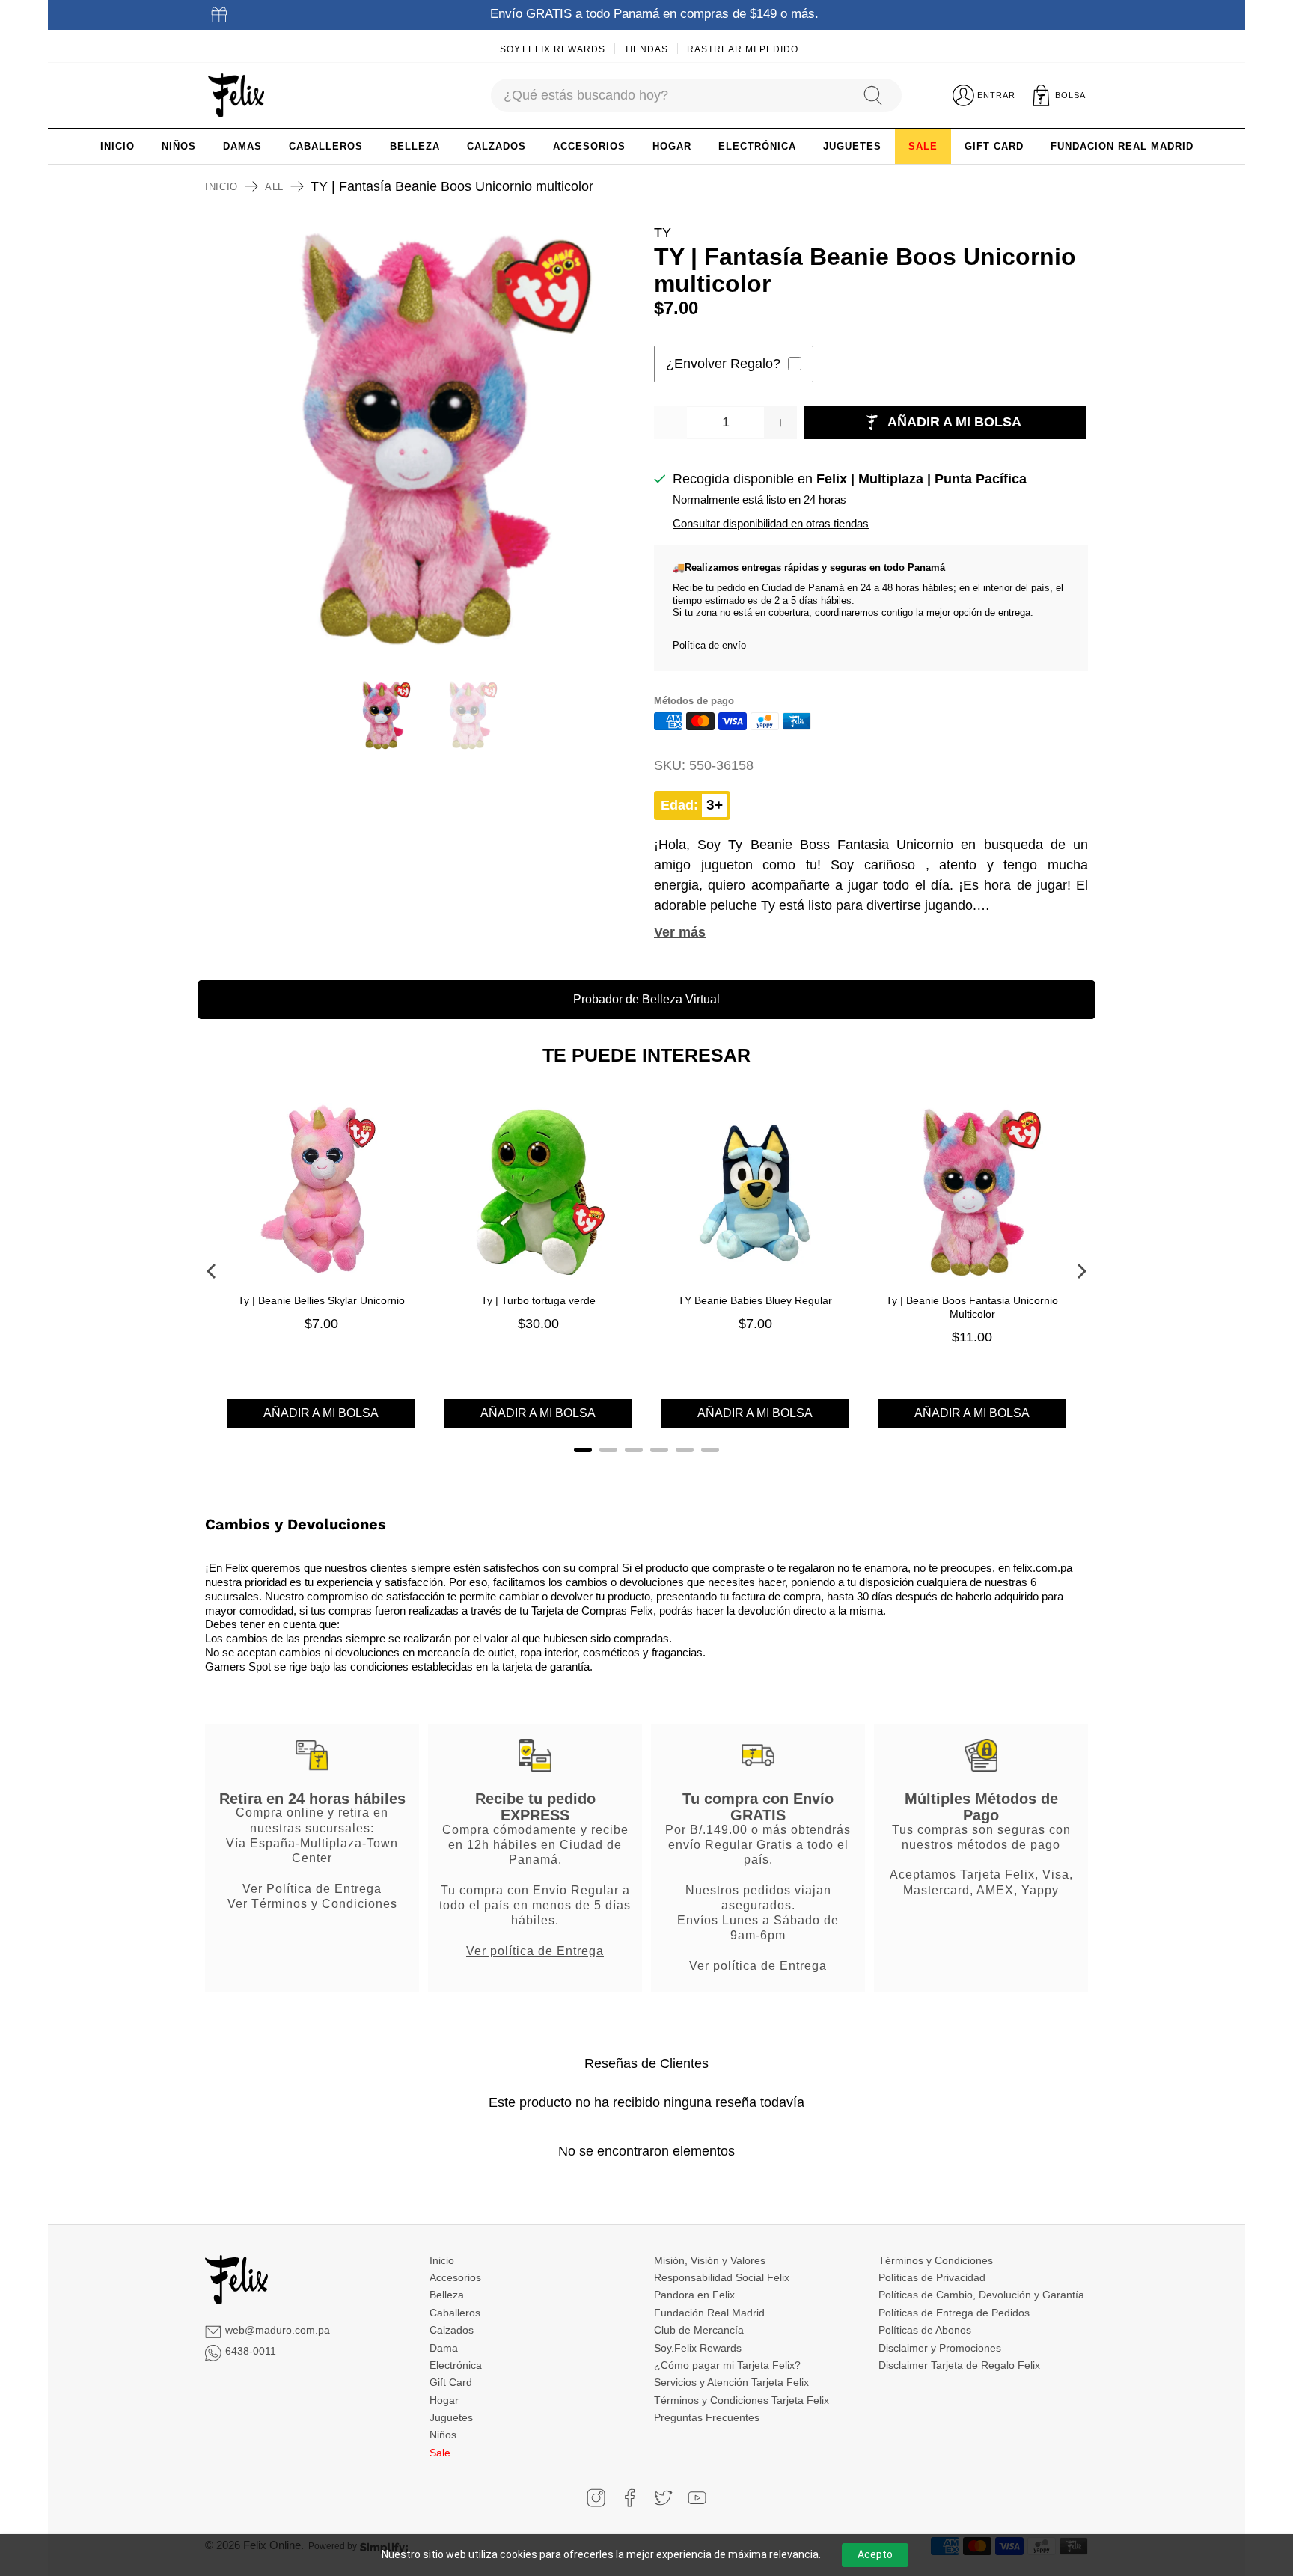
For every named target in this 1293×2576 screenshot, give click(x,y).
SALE (923, 146)
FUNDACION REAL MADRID (1122, 146)
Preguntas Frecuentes (707, 2417)
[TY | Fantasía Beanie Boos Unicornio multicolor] (422, 440)
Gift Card (451, 2382)
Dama (444, 2348)
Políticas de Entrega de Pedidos (954, 2313)
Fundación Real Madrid (709, 2313)
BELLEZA (415, 146)
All (274, 187)
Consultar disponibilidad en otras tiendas (771, 523)
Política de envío (709, 645)
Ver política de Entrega (535, 1951)
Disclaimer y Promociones (940, 2348)
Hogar (444, 2400)
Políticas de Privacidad (932, 2277)
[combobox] (670, 95)
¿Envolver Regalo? (723, 364)
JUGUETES (852, 146)
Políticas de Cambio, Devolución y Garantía (981, 2295)
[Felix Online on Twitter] (663, 2498)
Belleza (447, 2295)
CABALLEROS (326, 146)
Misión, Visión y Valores (710, 2260)
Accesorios (455, 2277)
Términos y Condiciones (936, 2260)
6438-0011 (251, 2351)
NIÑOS (179, 146)
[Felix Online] (236, 96)
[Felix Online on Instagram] (596, 2498)
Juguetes (451, 2417)
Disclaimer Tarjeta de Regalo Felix (959, 2365)
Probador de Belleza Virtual (646, 999)
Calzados (452, 2330)
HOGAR (672, 146)
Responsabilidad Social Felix (722, 2277)
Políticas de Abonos (925, 2330)
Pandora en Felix (694, 2295)
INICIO (117, 146)
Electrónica (456, 2365)
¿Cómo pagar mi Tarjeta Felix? (727, 2365)
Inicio (221, 187)
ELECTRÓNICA (757, 146)
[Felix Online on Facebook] (630, 2498)
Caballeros (455, 2313)
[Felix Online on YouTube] (697, 2498)
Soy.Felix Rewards (553, 49)
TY (663, 233)
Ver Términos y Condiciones (312, 1903)
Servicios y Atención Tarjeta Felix (731, 2382)
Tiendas (646, 49)
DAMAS (242, 146)
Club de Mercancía (699, 2330)
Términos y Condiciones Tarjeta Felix (742, 2400)
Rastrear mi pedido (743, 49)
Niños (443, 2435)
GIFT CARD (994, 146)
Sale (440, 2453)
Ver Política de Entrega (312, 1888)
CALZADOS (496, 146)
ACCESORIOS (589, 146)
